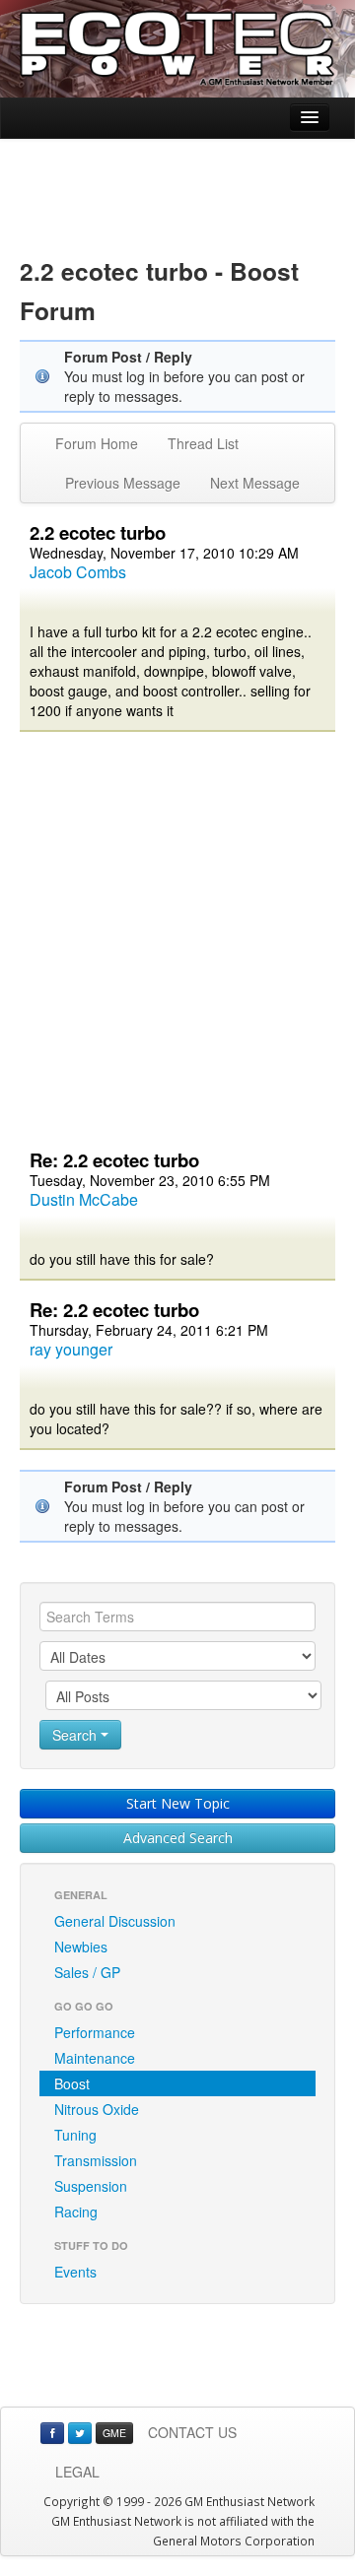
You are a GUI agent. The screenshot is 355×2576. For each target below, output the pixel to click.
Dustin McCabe (84, 1199)
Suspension (91, 2186)
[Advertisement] (177, 183)
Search (76, 1735)
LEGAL (77, 2472)
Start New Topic (178, 1803)
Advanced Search (178, 1838)
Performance (95, 2032)
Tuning (75, 2135)
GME (114, 2433)
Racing (76, 2212)
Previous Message (123, 483)
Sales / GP (87, 1972)
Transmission (96, 2160)
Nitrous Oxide (97, 2109)
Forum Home (97, 443)
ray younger (71, 1349)
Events (75, 2272)
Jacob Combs (78, 572)
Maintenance (95, 2058)
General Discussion (115, 1921)
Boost (72, 2083)
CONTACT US (192, 2432)
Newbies (81, 1947)
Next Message (255, 483)
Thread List (203, 443)
